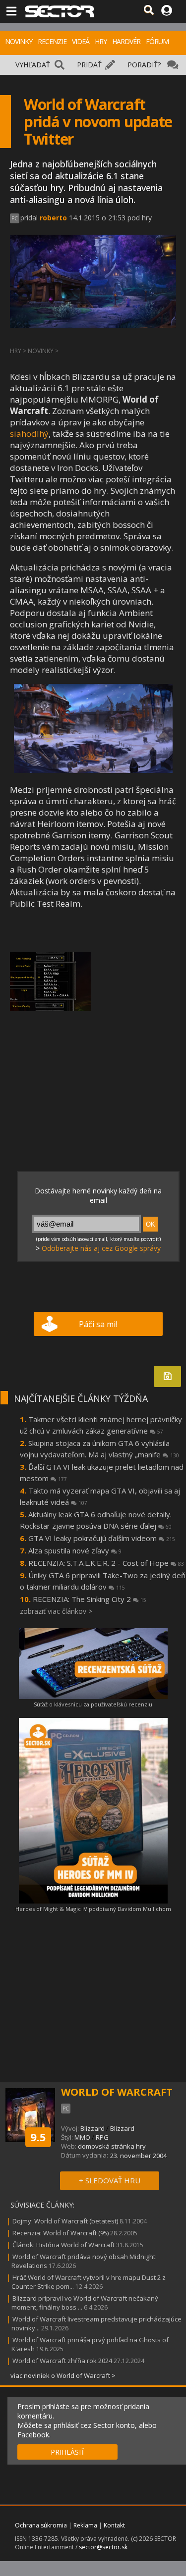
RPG (102, 2137)
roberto (53, 218)
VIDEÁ (81, 41)
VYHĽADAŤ (33, 65)
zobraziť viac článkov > (56, 1611)
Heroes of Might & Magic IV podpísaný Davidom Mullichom (93, 1909)
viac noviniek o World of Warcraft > (63, 2375)
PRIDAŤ (89, 65)
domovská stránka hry (112, 2146)
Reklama (85, 2525)
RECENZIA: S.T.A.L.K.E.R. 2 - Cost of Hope (106, 1563)
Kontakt (114, 2525)
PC (15, 218)
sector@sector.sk (103, 2547)
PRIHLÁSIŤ (68, 2452)
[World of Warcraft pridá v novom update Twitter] (93, 770)
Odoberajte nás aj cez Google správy (101, 1248)
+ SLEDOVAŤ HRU (110, 2180)
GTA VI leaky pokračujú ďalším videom (102, 1538)
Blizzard (93, 2128)
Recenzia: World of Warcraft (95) (61, 2233)
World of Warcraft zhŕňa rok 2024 (62, 2361)
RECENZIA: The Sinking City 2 (90, 1599)
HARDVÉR (126, 41)
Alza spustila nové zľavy (75, 1550)
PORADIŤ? (144, 65)
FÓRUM (157, 41)
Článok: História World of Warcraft (63, 2245)
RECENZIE (52, 41)
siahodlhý (29, 434)
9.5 (38, 2137)
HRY (101, 41)
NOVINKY (19, 41)
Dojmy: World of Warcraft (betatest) (65, 2221)
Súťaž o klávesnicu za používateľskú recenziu (93, 1704)
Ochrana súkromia (41, 2525)
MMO (82, 2137)
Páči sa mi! (98, 1324)
